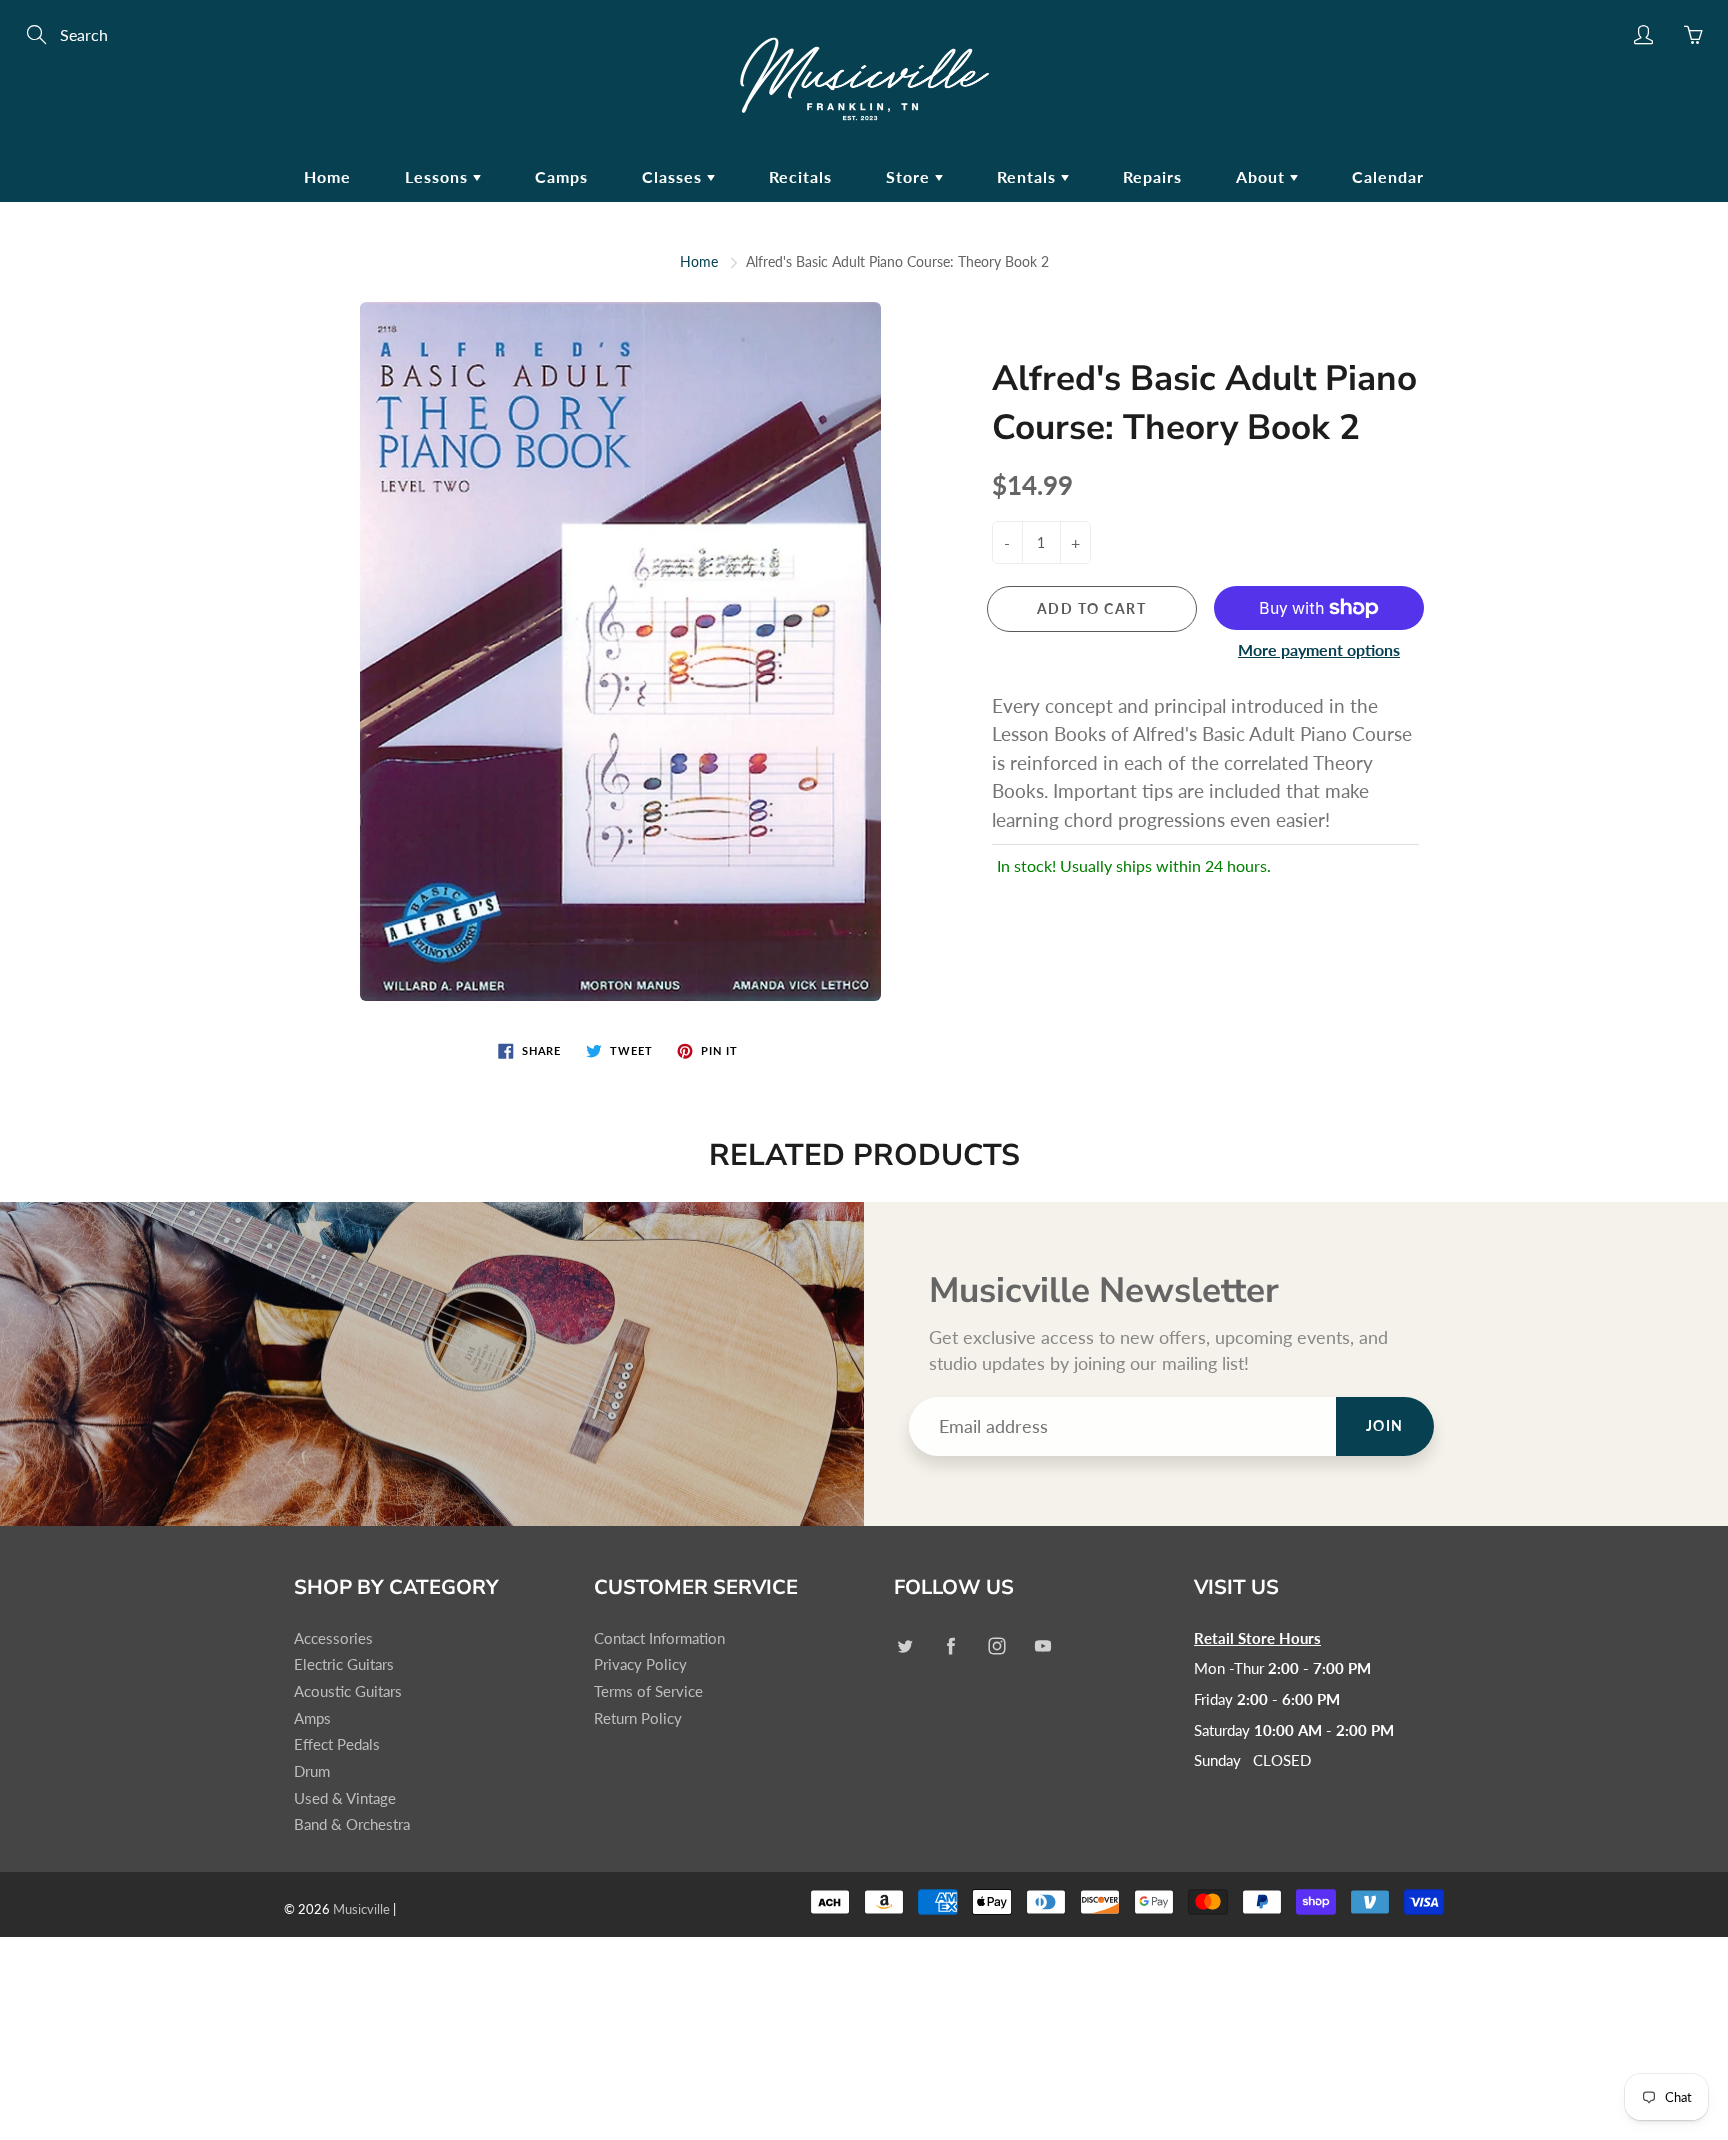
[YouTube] (1042, 1646)
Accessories (333, 1638)
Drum (312, 1771)
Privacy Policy (640, 1664)
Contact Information (659, 1638)
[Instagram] (996, 1646)
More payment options (1319, 649)
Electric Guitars (344, 1664)
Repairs (1152, 176)
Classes (674, 176)
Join (1385, 1425)
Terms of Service (648, 1691)
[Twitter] (904, 1646)
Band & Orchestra (352, 1824)
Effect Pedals (337, 1744)
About (1263, 176)
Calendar (1388, 176)
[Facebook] (950, 1646)
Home (327, 176)
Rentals (1029, 176)
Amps (312, 1718)
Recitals (800, 176)
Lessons (439, 176)
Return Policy (638, 1718)
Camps (561, 176)
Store (910, 176)
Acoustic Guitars (348, 1691)
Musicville (361, 1909)
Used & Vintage (345, 1798)
